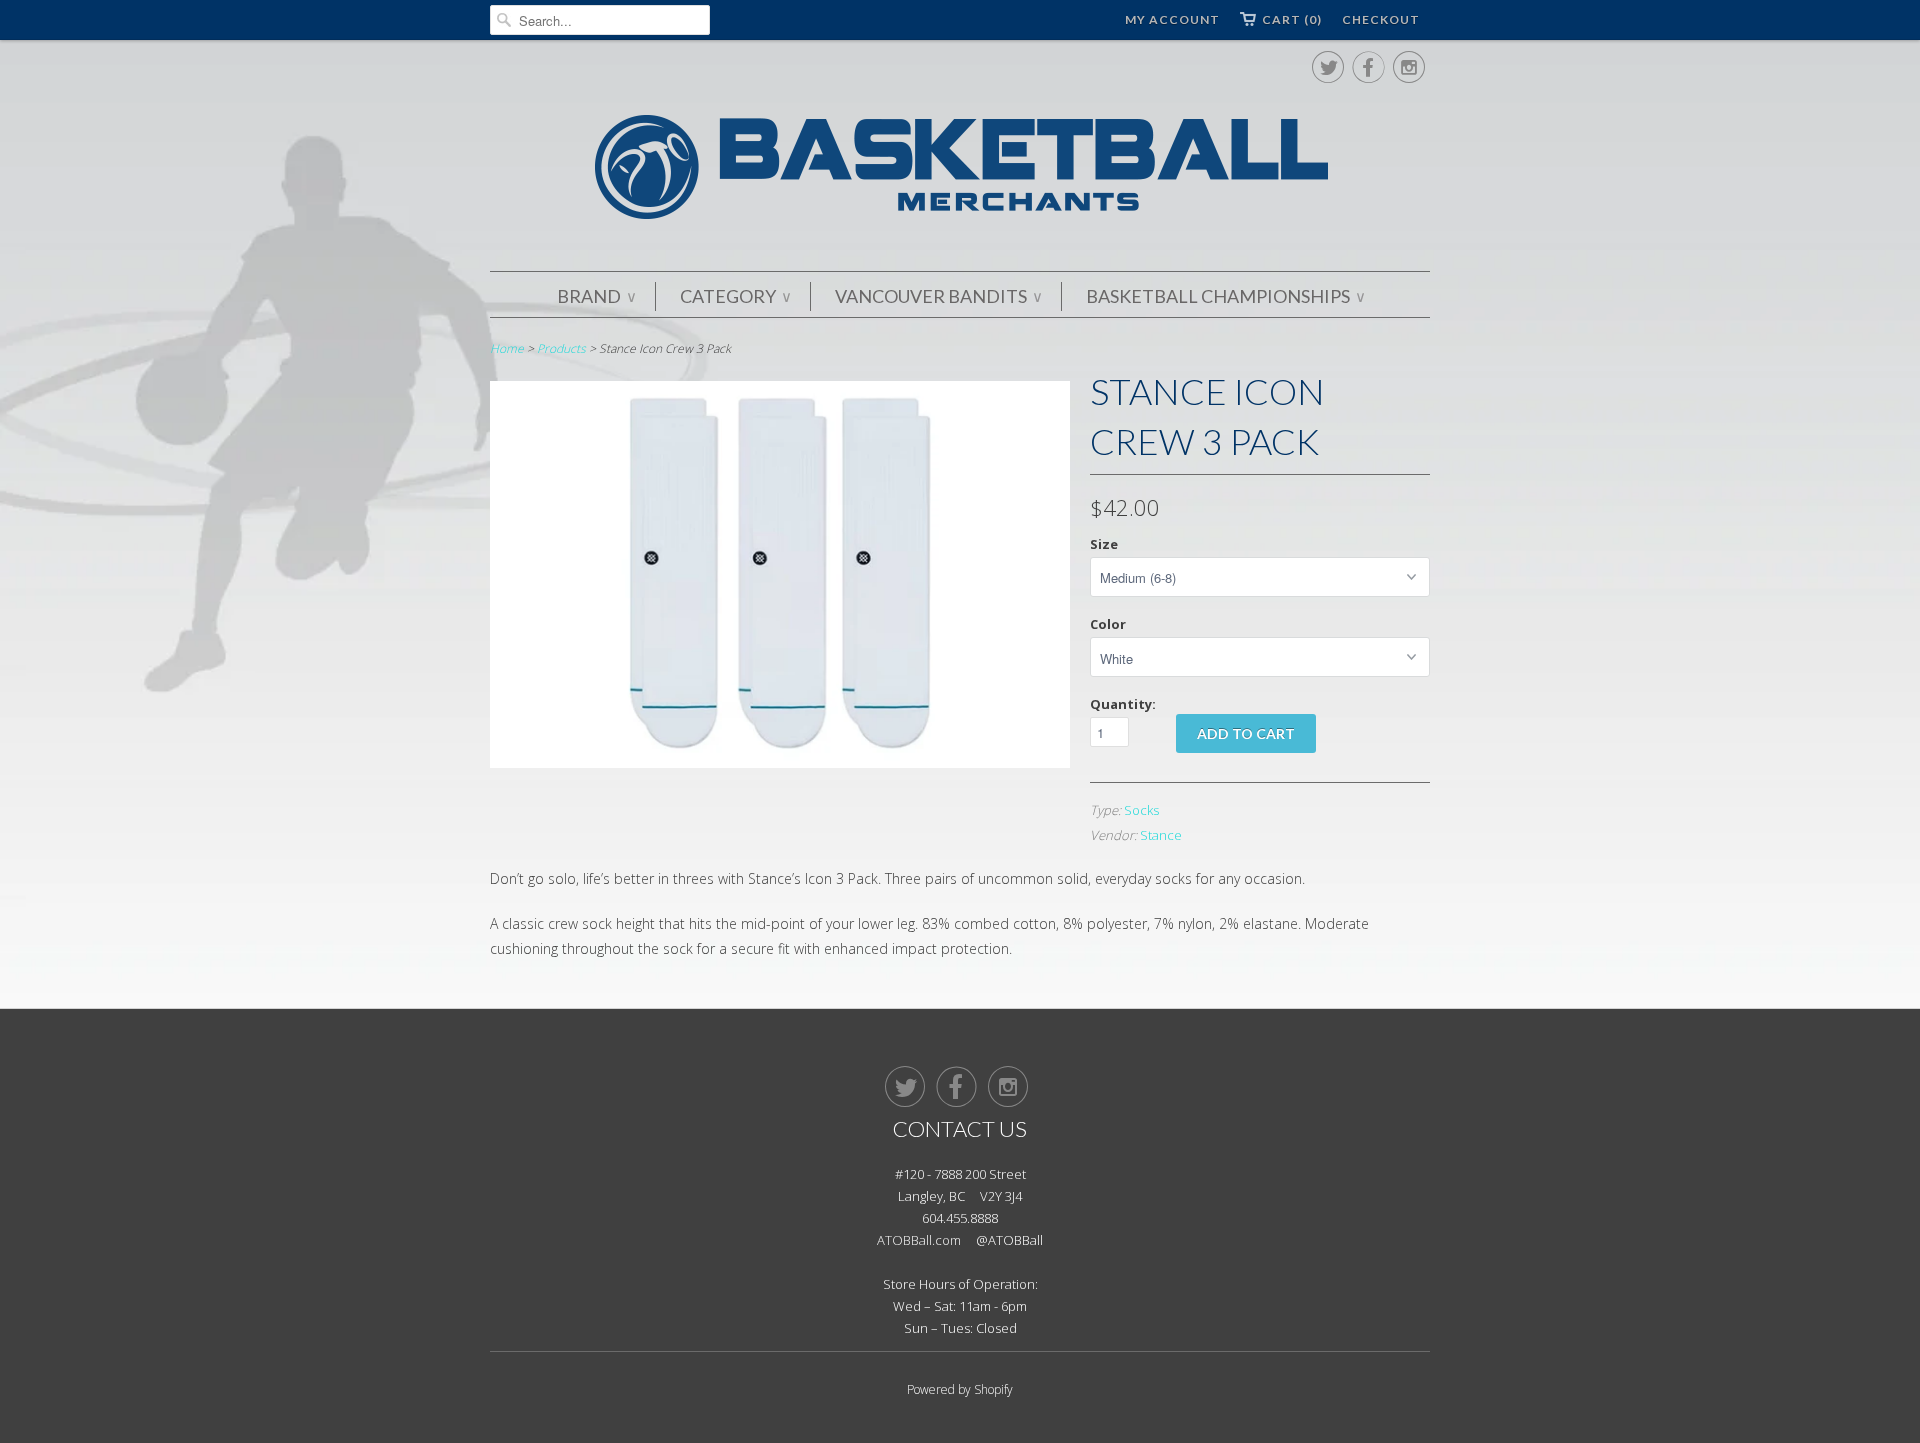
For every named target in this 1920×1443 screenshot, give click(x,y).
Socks (1141, 810)
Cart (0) (1292, 19)
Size (1104, 544)
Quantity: (1123, 704)
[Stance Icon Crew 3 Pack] (780, 762)
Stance (1161, 835)
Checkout (1381, 19)
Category (735, 296)
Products (561, 348)
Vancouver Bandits (938, 296)
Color (1108, 624)
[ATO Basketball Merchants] (960, 170)
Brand (596, 296)
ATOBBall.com (919, 1240)
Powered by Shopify (960, 1389)
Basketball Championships (1225, 296)
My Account (1172, 19)
